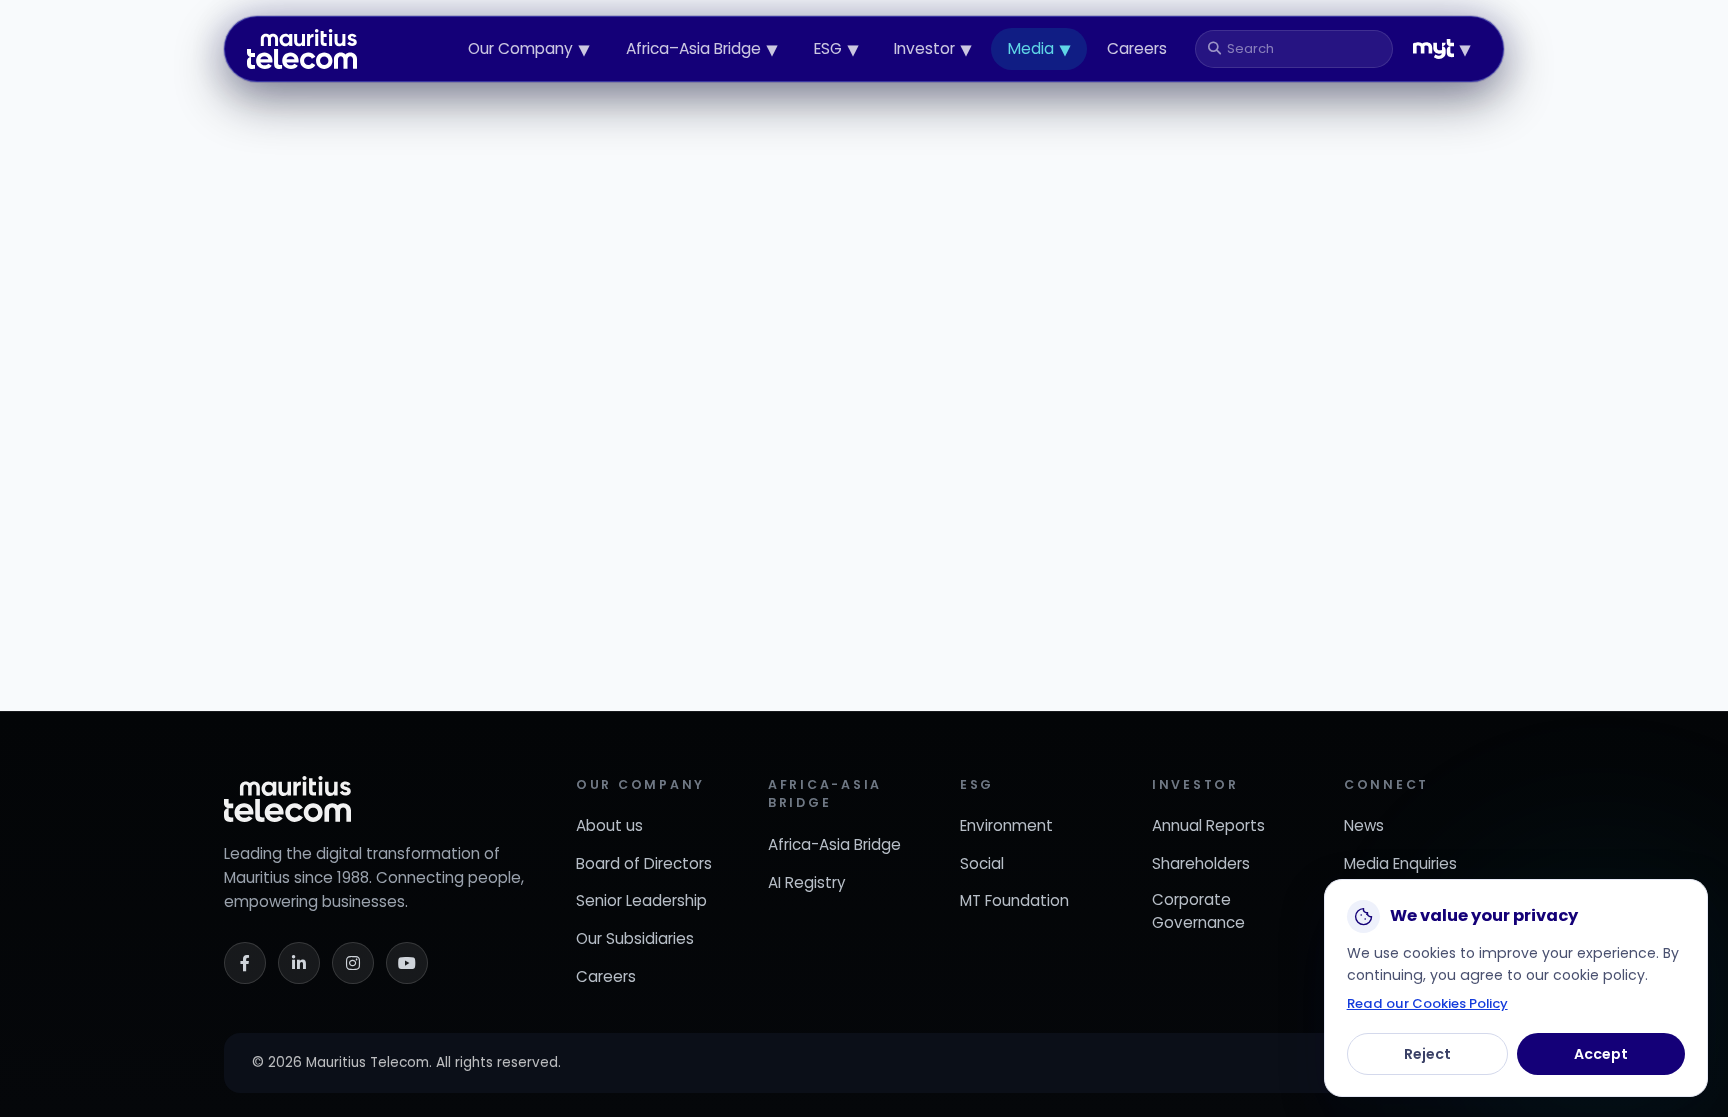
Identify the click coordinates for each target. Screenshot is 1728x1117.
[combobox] (1302, 49)
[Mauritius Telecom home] (302, 49)
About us (609, 825)
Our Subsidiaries (635, 938)
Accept (1601, 1054)
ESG (836, 49)
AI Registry (807, 882)
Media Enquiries (1400, 863)
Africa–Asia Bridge (701, 49)
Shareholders (1201, 863)
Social (982, 863)
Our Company (528, 49)
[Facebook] (245, 963)
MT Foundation (1014, 900)
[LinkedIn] (299, 963)
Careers (1137, 48)
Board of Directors (644, 863)
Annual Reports (1208, 825)
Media (1039, 49)
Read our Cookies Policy (1427, 1003)
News (1364, 825)
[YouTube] (407, 963)
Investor (932, 49)
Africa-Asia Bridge (834, 844)
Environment (1006, 825)
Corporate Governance (1198, 911)
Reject (1427, 1054)
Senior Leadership (641, 900)
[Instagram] (353, 963)
